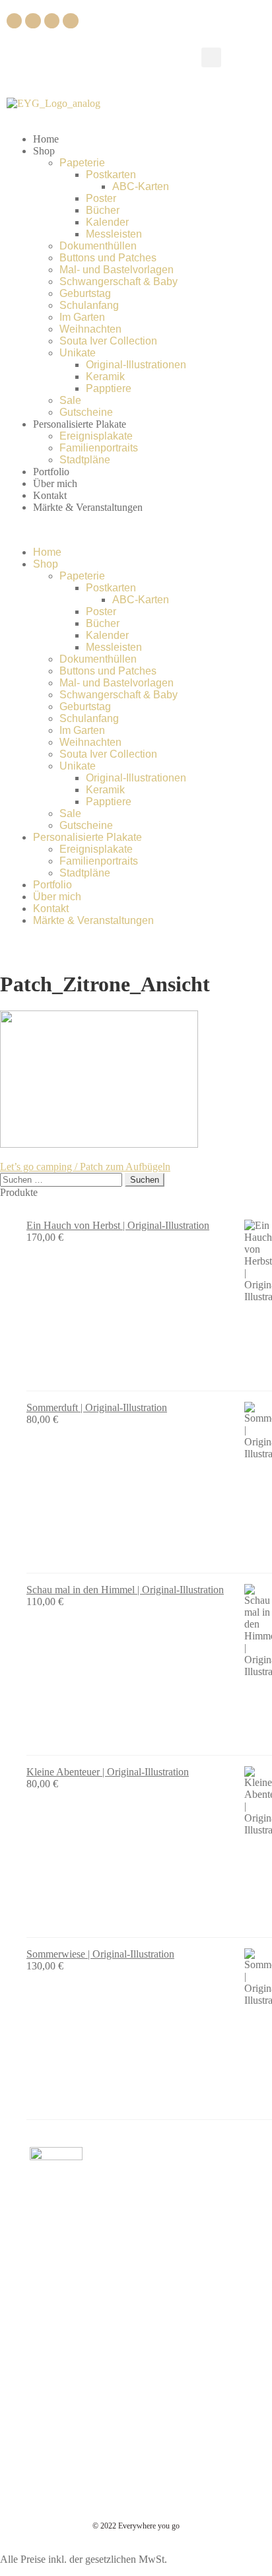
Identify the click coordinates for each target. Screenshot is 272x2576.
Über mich (55, 483)
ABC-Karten (141, 186)
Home (46, 139)
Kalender (107, 222)
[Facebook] (14, 21)
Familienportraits (99, 448)
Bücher (103, 210)
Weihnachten (90, 329)
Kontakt (50, 495)
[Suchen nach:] (62, 1179)
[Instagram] (33, 21)
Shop (44, 151)
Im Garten (82, 317)
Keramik (105, 377)
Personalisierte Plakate (80, 424)
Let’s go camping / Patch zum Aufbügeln (85, 1167)
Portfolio (51, 472)
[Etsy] (70, 21)
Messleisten (114, 234)
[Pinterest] (52, 21)
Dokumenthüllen (98, 246)
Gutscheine (86, 412)
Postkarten (111, 175)
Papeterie (82, 163)
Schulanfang (89, 305)
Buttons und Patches (108, 258)
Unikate (78, 353)
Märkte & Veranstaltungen (88, 507)
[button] (211, 57)
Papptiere (109, 388)
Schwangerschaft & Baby (119, 281)
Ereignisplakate (96, 436)
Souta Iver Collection (108, 341)
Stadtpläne (85, 460)
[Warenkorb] (244, 56)
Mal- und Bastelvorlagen (117, 270)
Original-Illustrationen (136, 365)
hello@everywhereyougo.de (110, 2253)
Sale (70, 400)
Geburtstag (85, 293)
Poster (101, 198)
